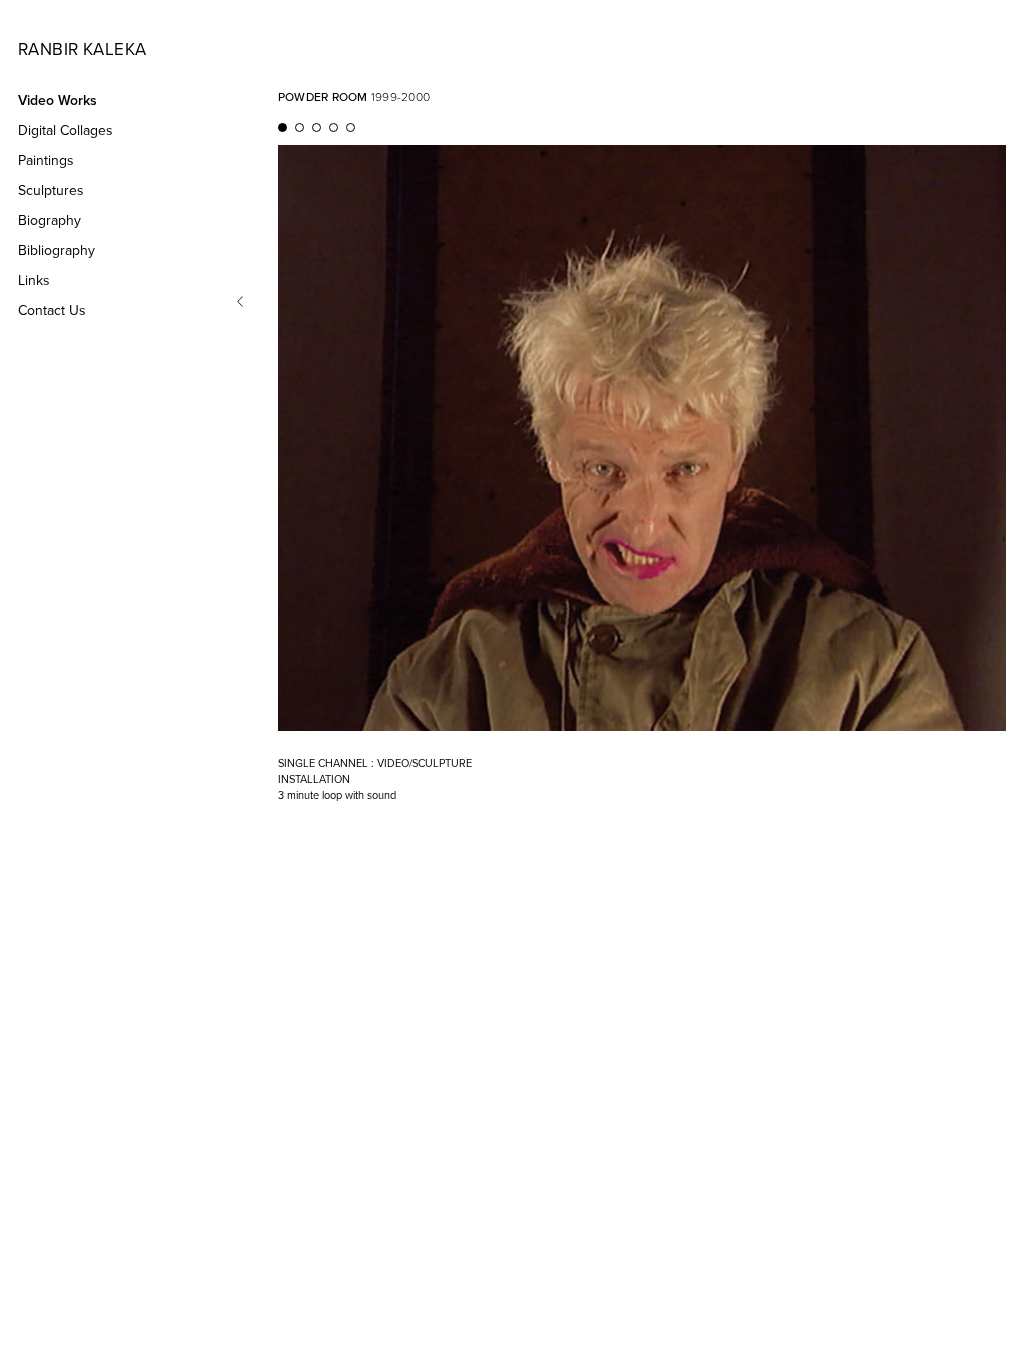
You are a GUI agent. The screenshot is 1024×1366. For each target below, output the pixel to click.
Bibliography (56, 250)
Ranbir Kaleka (82, 49)
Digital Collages (65, 130)
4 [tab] (335, 127)
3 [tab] (318, 127)
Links (34, 280)
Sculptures (51, 190)
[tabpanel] (642, 474)
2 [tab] (301, 127)
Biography (49, 220)
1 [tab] (284, 127)
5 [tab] (352, 127)
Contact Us (52, 310)
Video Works (57, 100)
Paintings (46, 160)
